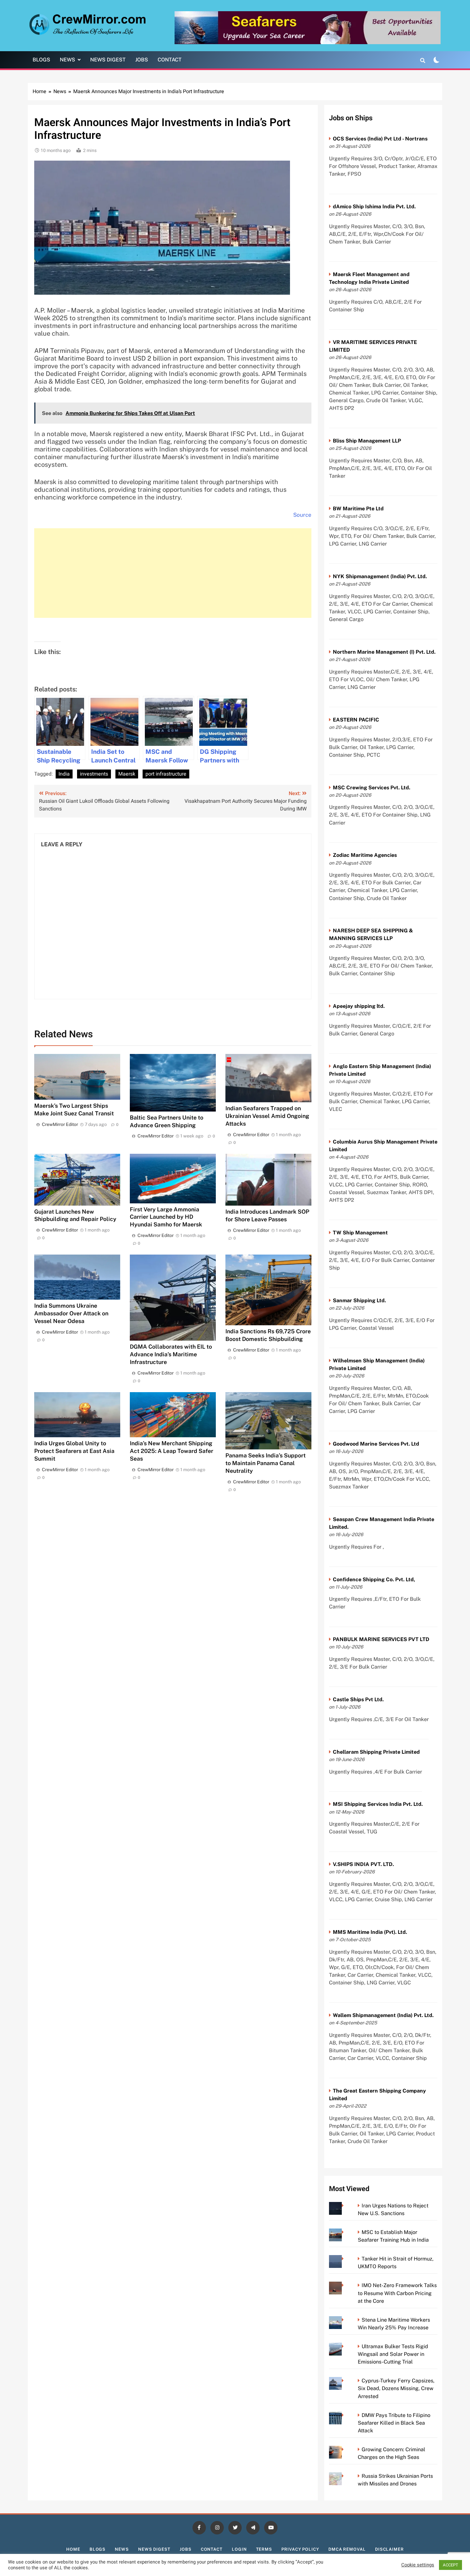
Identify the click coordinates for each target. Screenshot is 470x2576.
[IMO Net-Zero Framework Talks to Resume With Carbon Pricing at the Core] (345, 2285)
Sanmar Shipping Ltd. (359, 1300)
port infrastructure (166, 774)
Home (73, 2549)
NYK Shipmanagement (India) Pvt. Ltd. (380, 576)
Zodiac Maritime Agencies (365, 855)
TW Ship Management (360, 1233)
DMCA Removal (347, 2549)
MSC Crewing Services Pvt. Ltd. (372, 788)
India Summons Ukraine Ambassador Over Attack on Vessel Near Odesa (71, 1313)
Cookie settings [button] (418, 2565)
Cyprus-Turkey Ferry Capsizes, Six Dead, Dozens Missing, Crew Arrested (396, 2388)
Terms (264, 2549)
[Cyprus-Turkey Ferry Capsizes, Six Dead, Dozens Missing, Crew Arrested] (345, 2381)
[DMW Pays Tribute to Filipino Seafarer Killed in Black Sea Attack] (345, 2415)
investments (94, 774)
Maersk (127, 774)
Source (302, 515)
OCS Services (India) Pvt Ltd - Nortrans (380, 139)
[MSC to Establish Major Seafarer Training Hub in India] (345, 2232)
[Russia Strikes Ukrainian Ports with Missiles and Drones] (345, 2476)
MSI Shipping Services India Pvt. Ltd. (378, 1804)
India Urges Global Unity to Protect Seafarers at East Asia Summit (74, 1451)
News (67, 60)
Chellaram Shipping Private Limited (376, 1752)
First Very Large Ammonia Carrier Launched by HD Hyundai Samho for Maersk (166, 1217)
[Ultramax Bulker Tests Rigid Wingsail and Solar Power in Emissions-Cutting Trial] (345, 2346)
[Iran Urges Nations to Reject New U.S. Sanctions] (345, 2206)
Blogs (41, 60)
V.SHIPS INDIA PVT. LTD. (363, 1864)
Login (239, 2549)
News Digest (108, 60)
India (64, 774)
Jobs (142, 60)
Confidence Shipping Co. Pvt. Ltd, (374, 1579)
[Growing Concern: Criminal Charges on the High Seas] (345, 2449)
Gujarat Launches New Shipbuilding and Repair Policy (75, 1215)
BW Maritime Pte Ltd (358, 509)
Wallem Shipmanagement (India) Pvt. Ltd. (383, 2015)
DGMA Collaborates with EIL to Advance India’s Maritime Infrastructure (171, 1354)
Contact (170, 60)
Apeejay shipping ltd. (359, 1006)
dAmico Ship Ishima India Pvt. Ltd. (374, 207)
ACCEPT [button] (450, 2565)
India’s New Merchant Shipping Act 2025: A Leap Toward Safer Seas (172, 1451)
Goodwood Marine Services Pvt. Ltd (376, 1444)
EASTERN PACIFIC (356, 720)
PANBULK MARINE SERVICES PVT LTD (381, 1639)
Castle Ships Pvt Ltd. (358, 1699)
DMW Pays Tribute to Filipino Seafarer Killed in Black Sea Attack (394, 2423)
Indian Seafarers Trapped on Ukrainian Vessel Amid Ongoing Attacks (267, 1116)
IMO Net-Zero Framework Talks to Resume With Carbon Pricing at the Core (397, 2293)
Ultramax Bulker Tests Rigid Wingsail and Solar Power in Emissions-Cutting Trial (393, 2354)
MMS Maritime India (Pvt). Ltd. (370, 1932)
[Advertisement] (173, 573)
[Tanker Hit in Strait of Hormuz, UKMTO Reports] (345, 2259)
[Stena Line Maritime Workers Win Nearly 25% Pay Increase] (345, 2320)
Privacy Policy (300, 2549)
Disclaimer (389, 2549)
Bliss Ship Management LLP (367, 441)
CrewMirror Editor (60, 1124)
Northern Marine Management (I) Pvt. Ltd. (384, 652)
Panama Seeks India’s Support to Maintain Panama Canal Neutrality (266, 1463)
